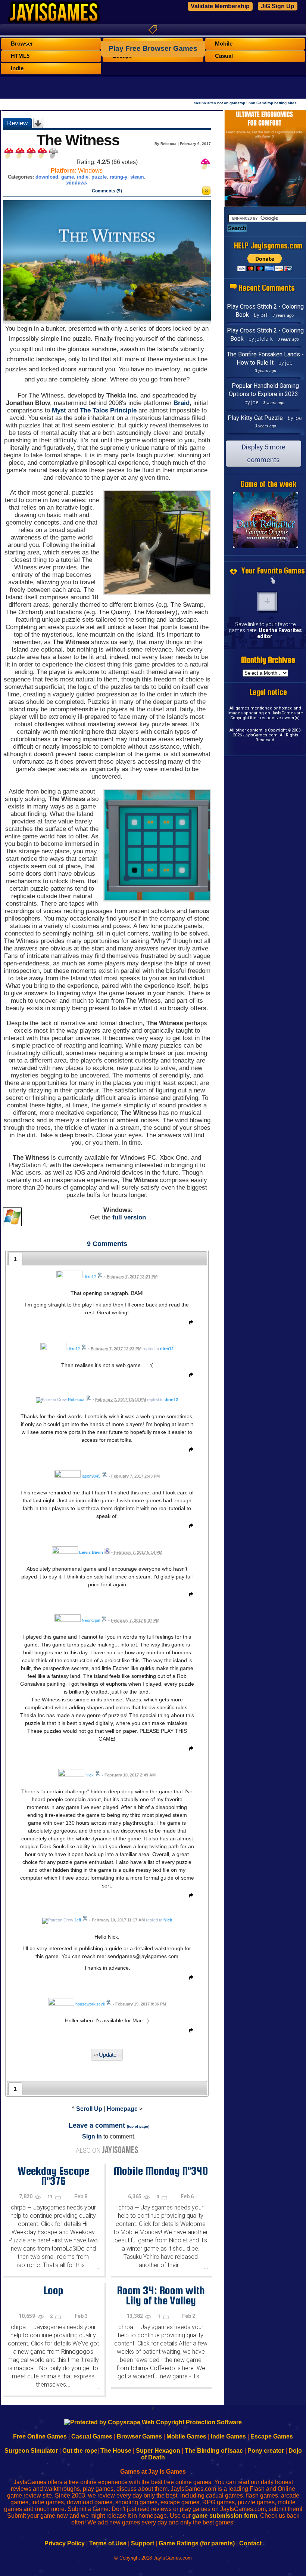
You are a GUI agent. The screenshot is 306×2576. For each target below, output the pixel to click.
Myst (59, 410)
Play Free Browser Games (153, 48)
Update (108, 2055)
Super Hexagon (158, 2451)
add (267, 602)
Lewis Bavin (91, 1552)
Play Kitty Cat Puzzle (255, 418)
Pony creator (266, 2451)
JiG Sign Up (278, 6)
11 (51, 2197)
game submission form (225, 2516)
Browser (22, 44)
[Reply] (189, 1324)
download (47, 177)
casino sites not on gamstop (219, 103)
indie (83, 177)
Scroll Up (89, 2109)
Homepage (122, 2109)
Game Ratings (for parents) (197, 2543)
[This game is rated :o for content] (206, 193)
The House (116, 2451)
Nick (168, 1920)
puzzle (99, 177)
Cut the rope (80, 2451)
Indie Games (228, 2436)
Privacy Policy (65, 2543)
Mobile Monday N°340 (161, 2171)
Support (143, 2543)
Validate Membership (220, 6)
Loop (53, 2290)
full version (129, 1217)
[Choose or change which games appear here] (273, 581)
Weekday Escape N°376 (53, 2176)
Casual (224, 56)
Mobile (224, 44)
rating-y (118, 177)
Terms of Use (108, 2543)
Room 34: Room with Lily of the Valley (161, 2295)
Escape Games (272, 2436)
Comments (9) (107, 191)
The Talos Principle (108, 410)
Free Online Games (40, 2436)
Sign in (92, 2136)
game (68, 177)
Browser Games (139, 2436)
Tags (153, 30)
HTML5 (20, 56)
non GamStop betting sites (273, 103)
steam (137, 177)
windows (77, 183)
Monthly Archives (268, 660)
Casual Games (92, 2436)
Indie (17, 68)
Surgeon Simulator (31, 2451)
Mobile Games (186, 2436)
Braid (182, 403)
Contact (250, 2543)
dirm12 (167, 1349)
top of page (138, 2126)
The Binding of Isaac (214, 2451)
